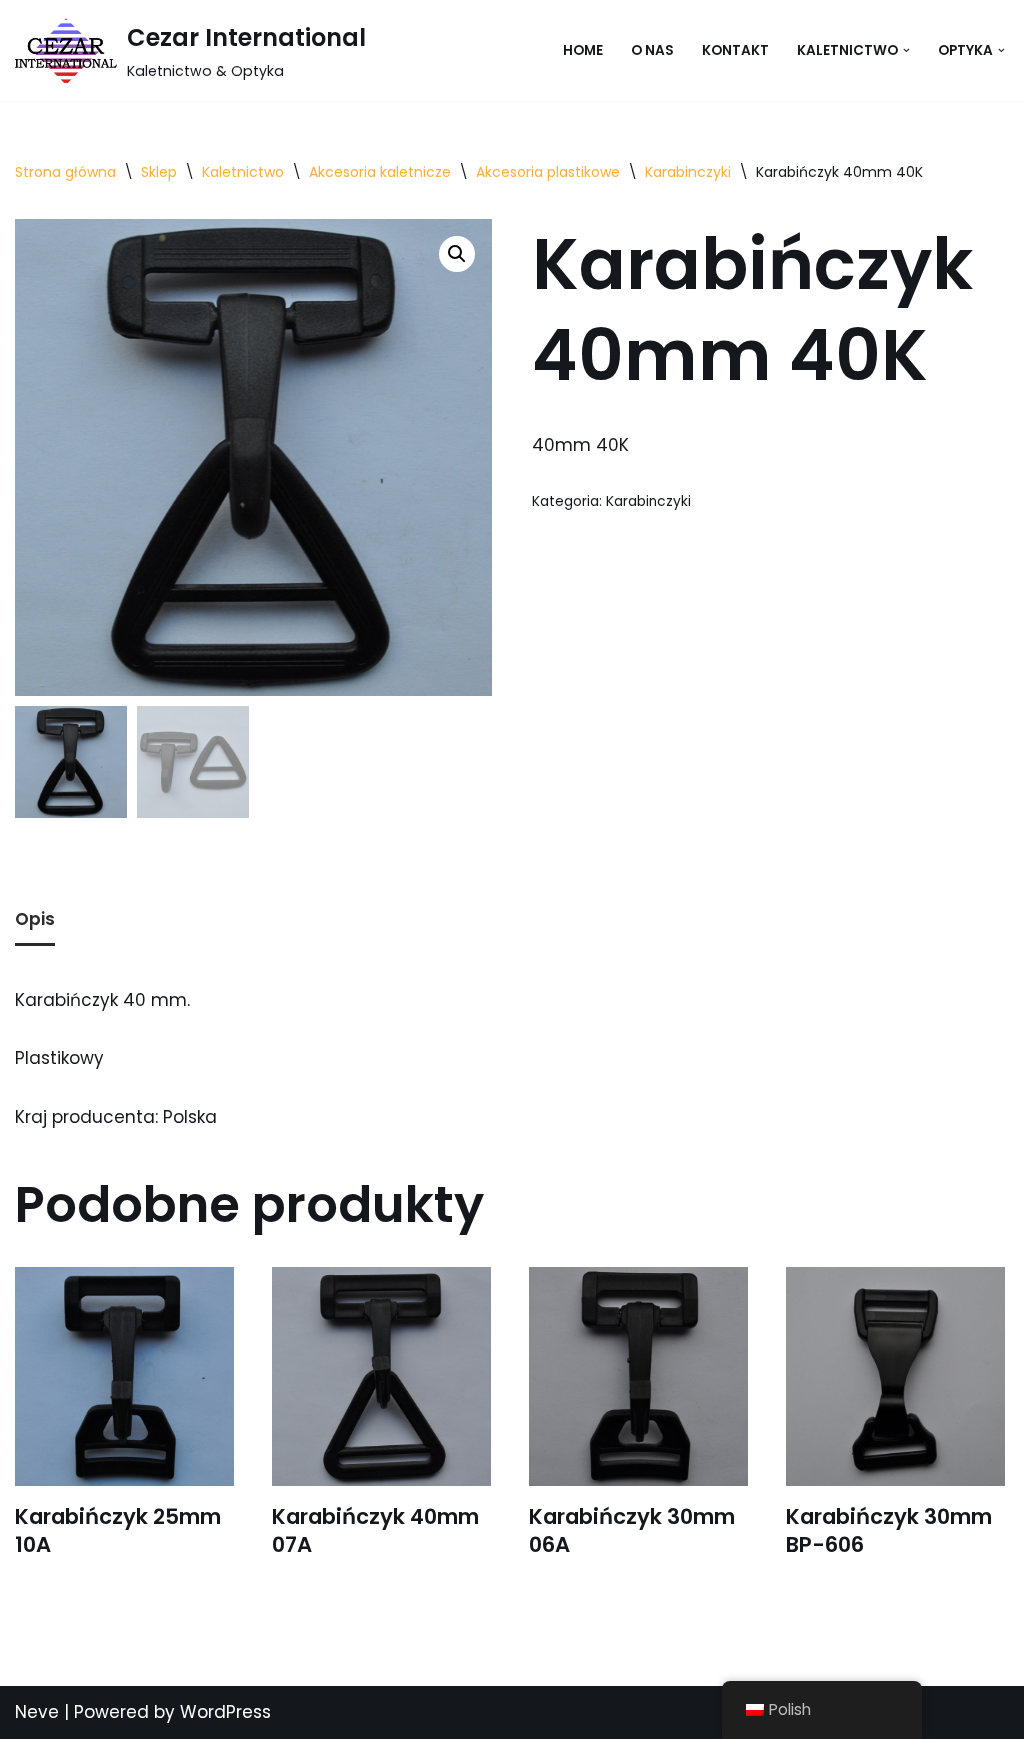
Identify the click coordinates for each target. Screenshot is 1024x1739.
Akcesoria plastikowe (548, 172)
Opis (35, 919)
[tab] (35, 921)
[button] (906, 50)
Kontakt (735, 50)
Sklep (159, 172)
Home (583, 50)
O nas (652, 50)
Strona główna (65, 172)
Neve (37, 1712)
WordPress (225, 1712)
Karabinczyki (688, 172)
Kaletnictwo (243, 172)
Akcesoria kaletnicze (380, 172)
